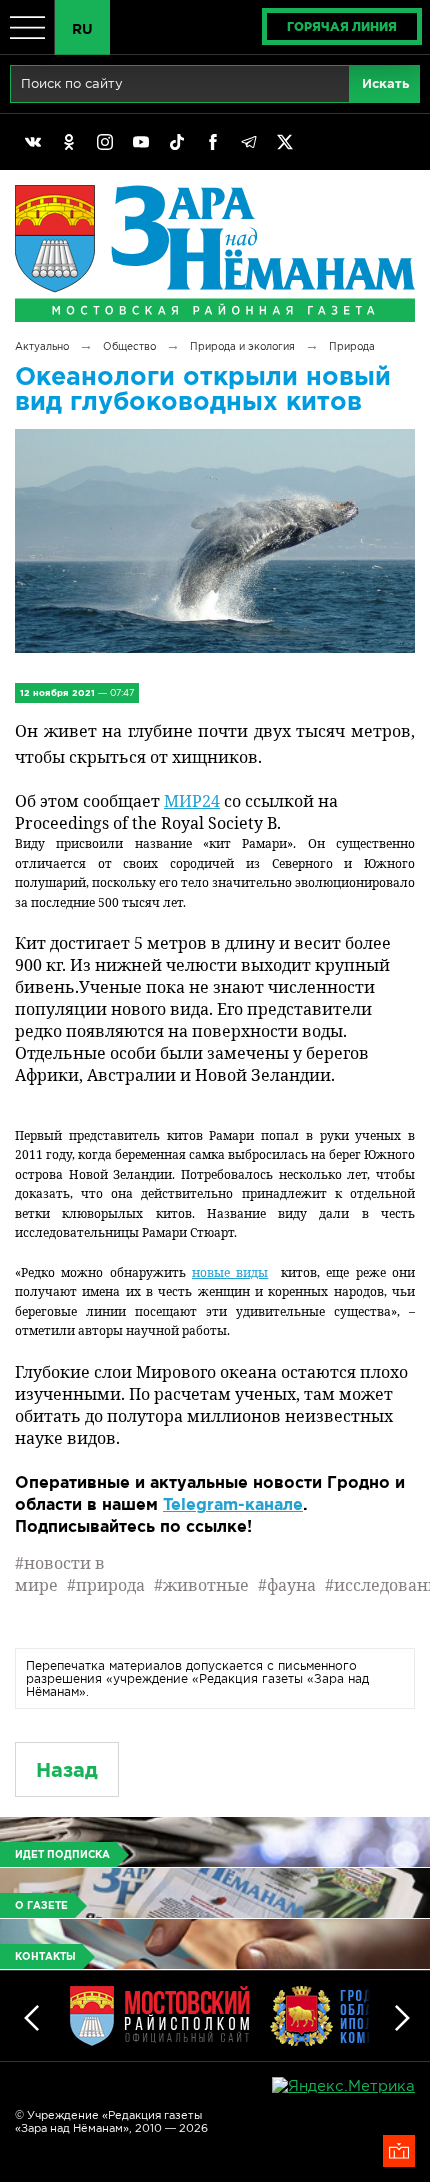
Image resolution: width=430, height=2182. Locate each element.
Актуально (42, 346)
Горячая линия (342, 26)
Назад (67, 1769)
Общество (129, 346)
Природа (352, 346)
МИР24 (192, 801)
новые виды (230, 1272)
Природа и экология (242, 346)
